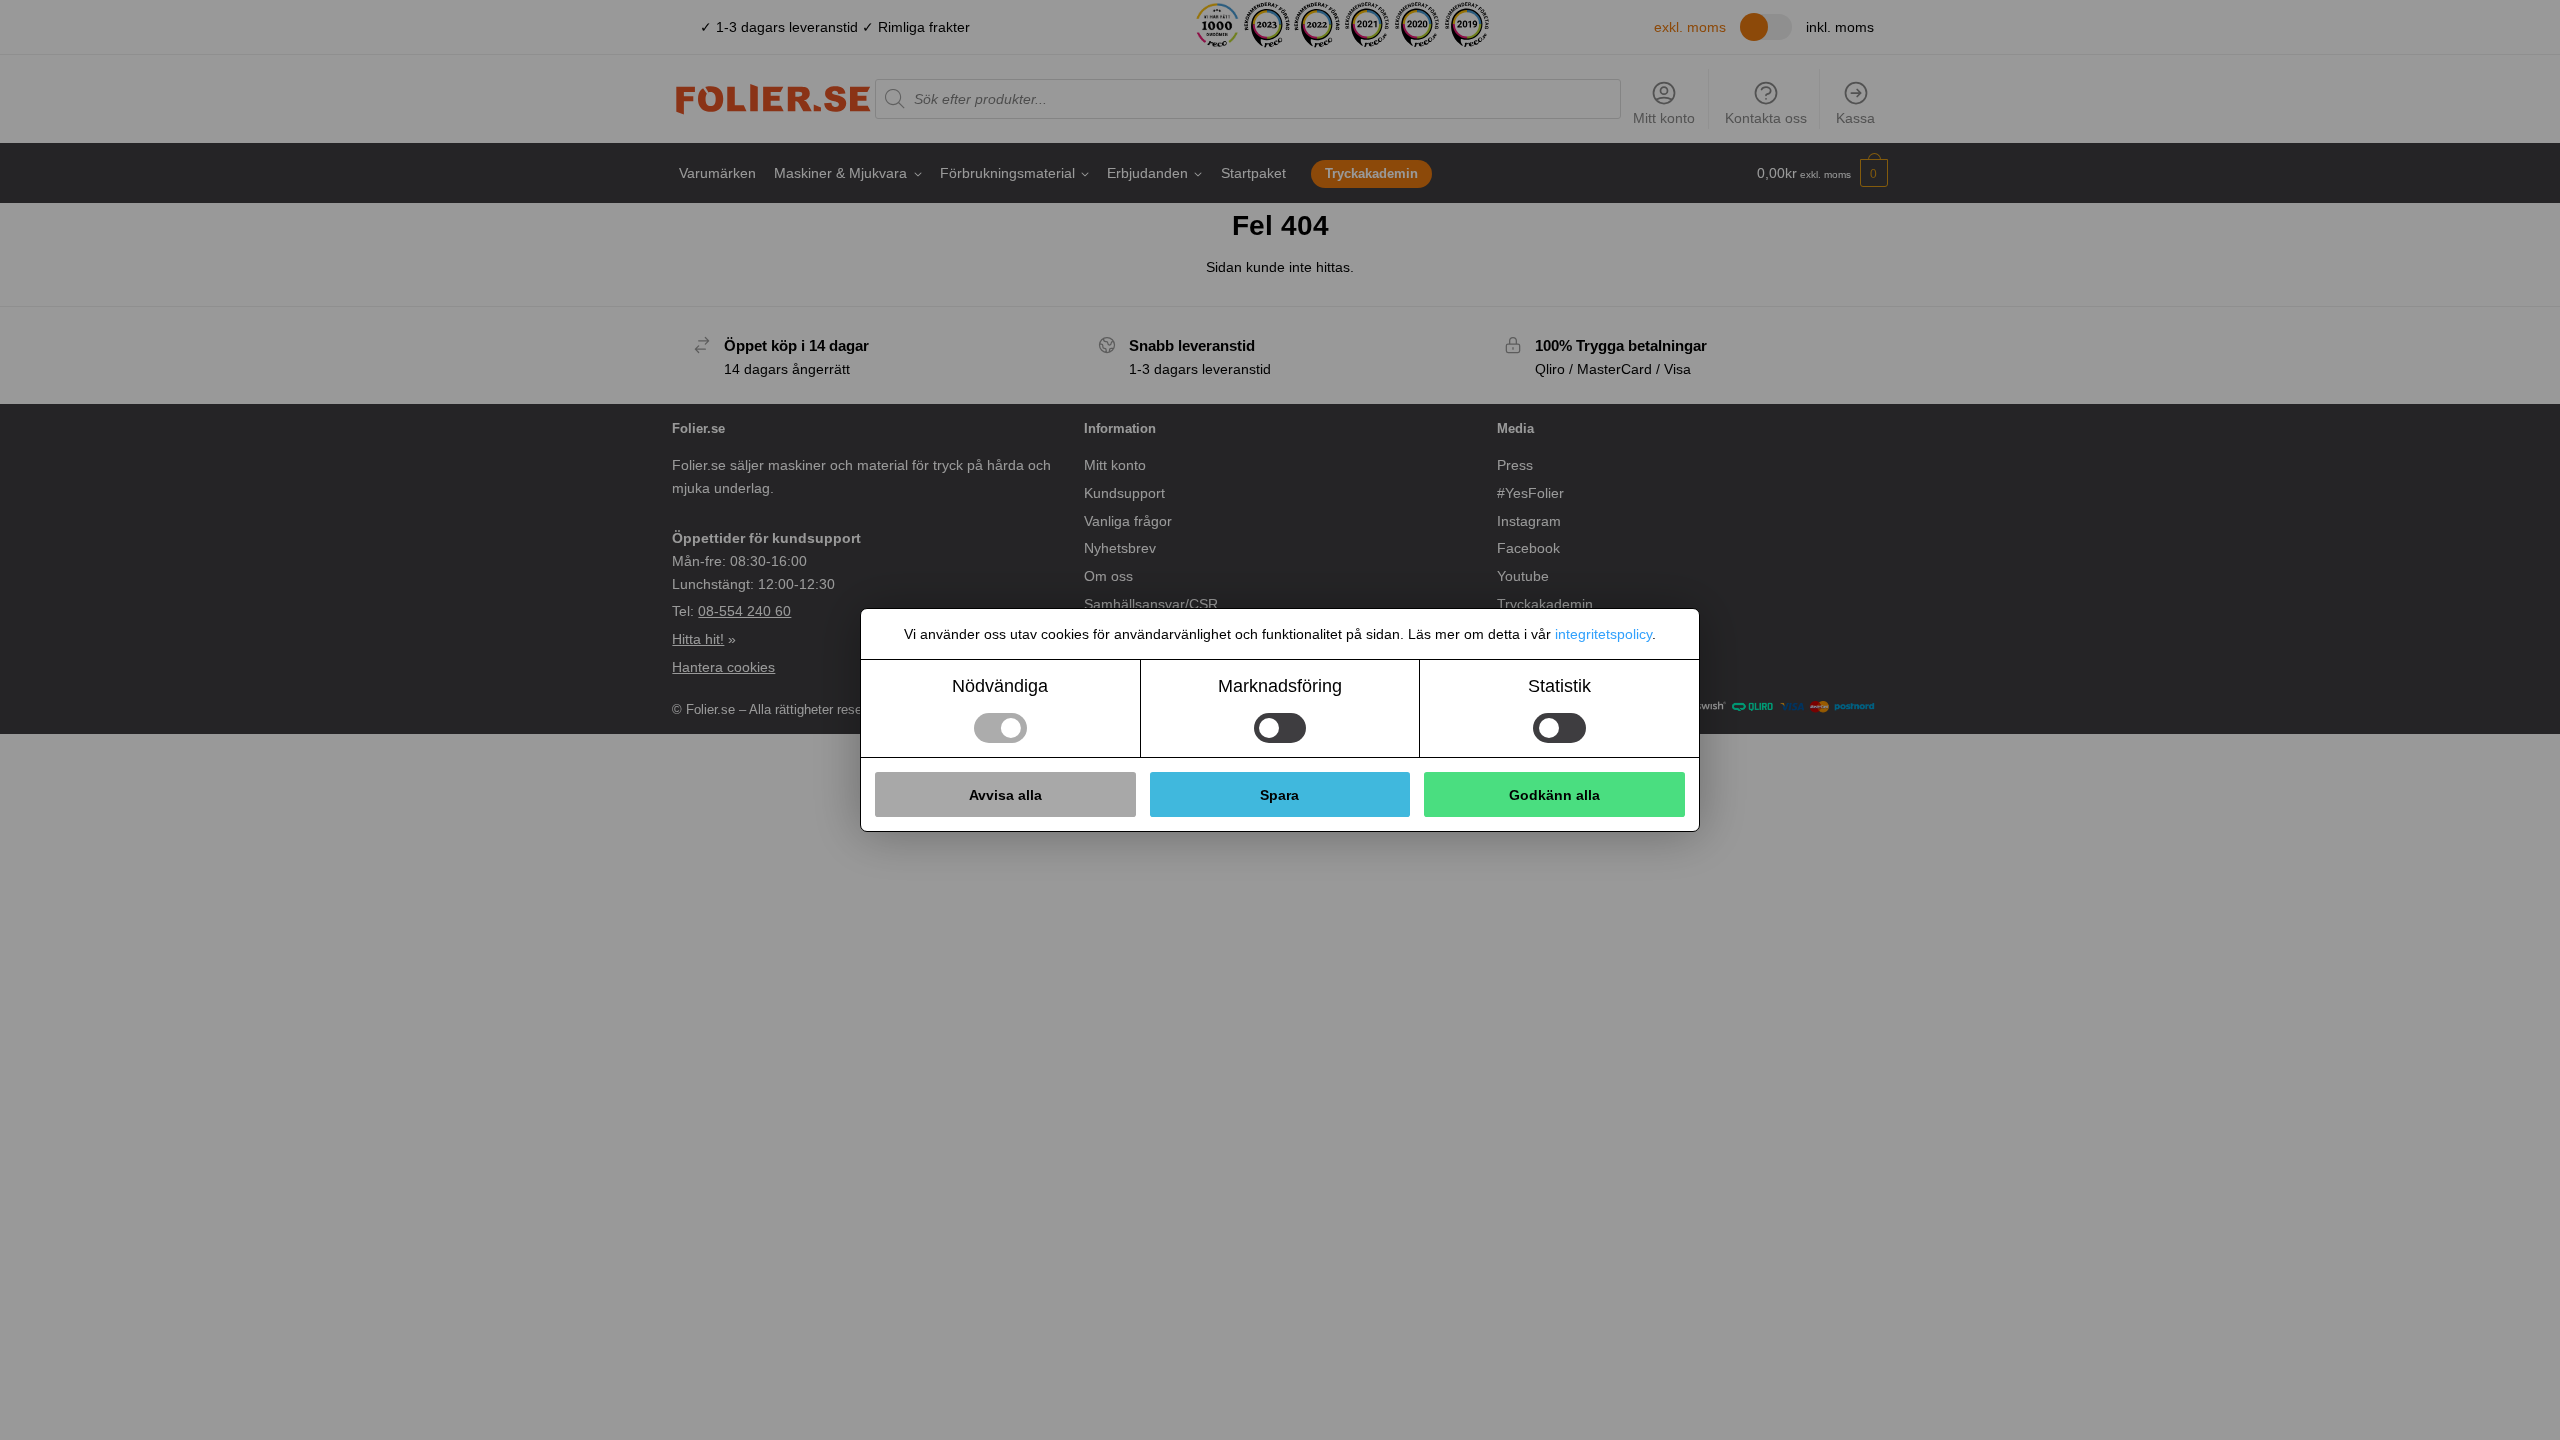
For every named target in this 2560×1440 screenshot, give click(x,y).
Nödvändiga (1000, 686)
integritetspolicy (1603, 634)
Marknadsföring (1280, 686)
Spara (1279, 795)
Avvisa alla (1005, 795)
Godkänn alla (1554, 795)
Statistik (1559, 686)
